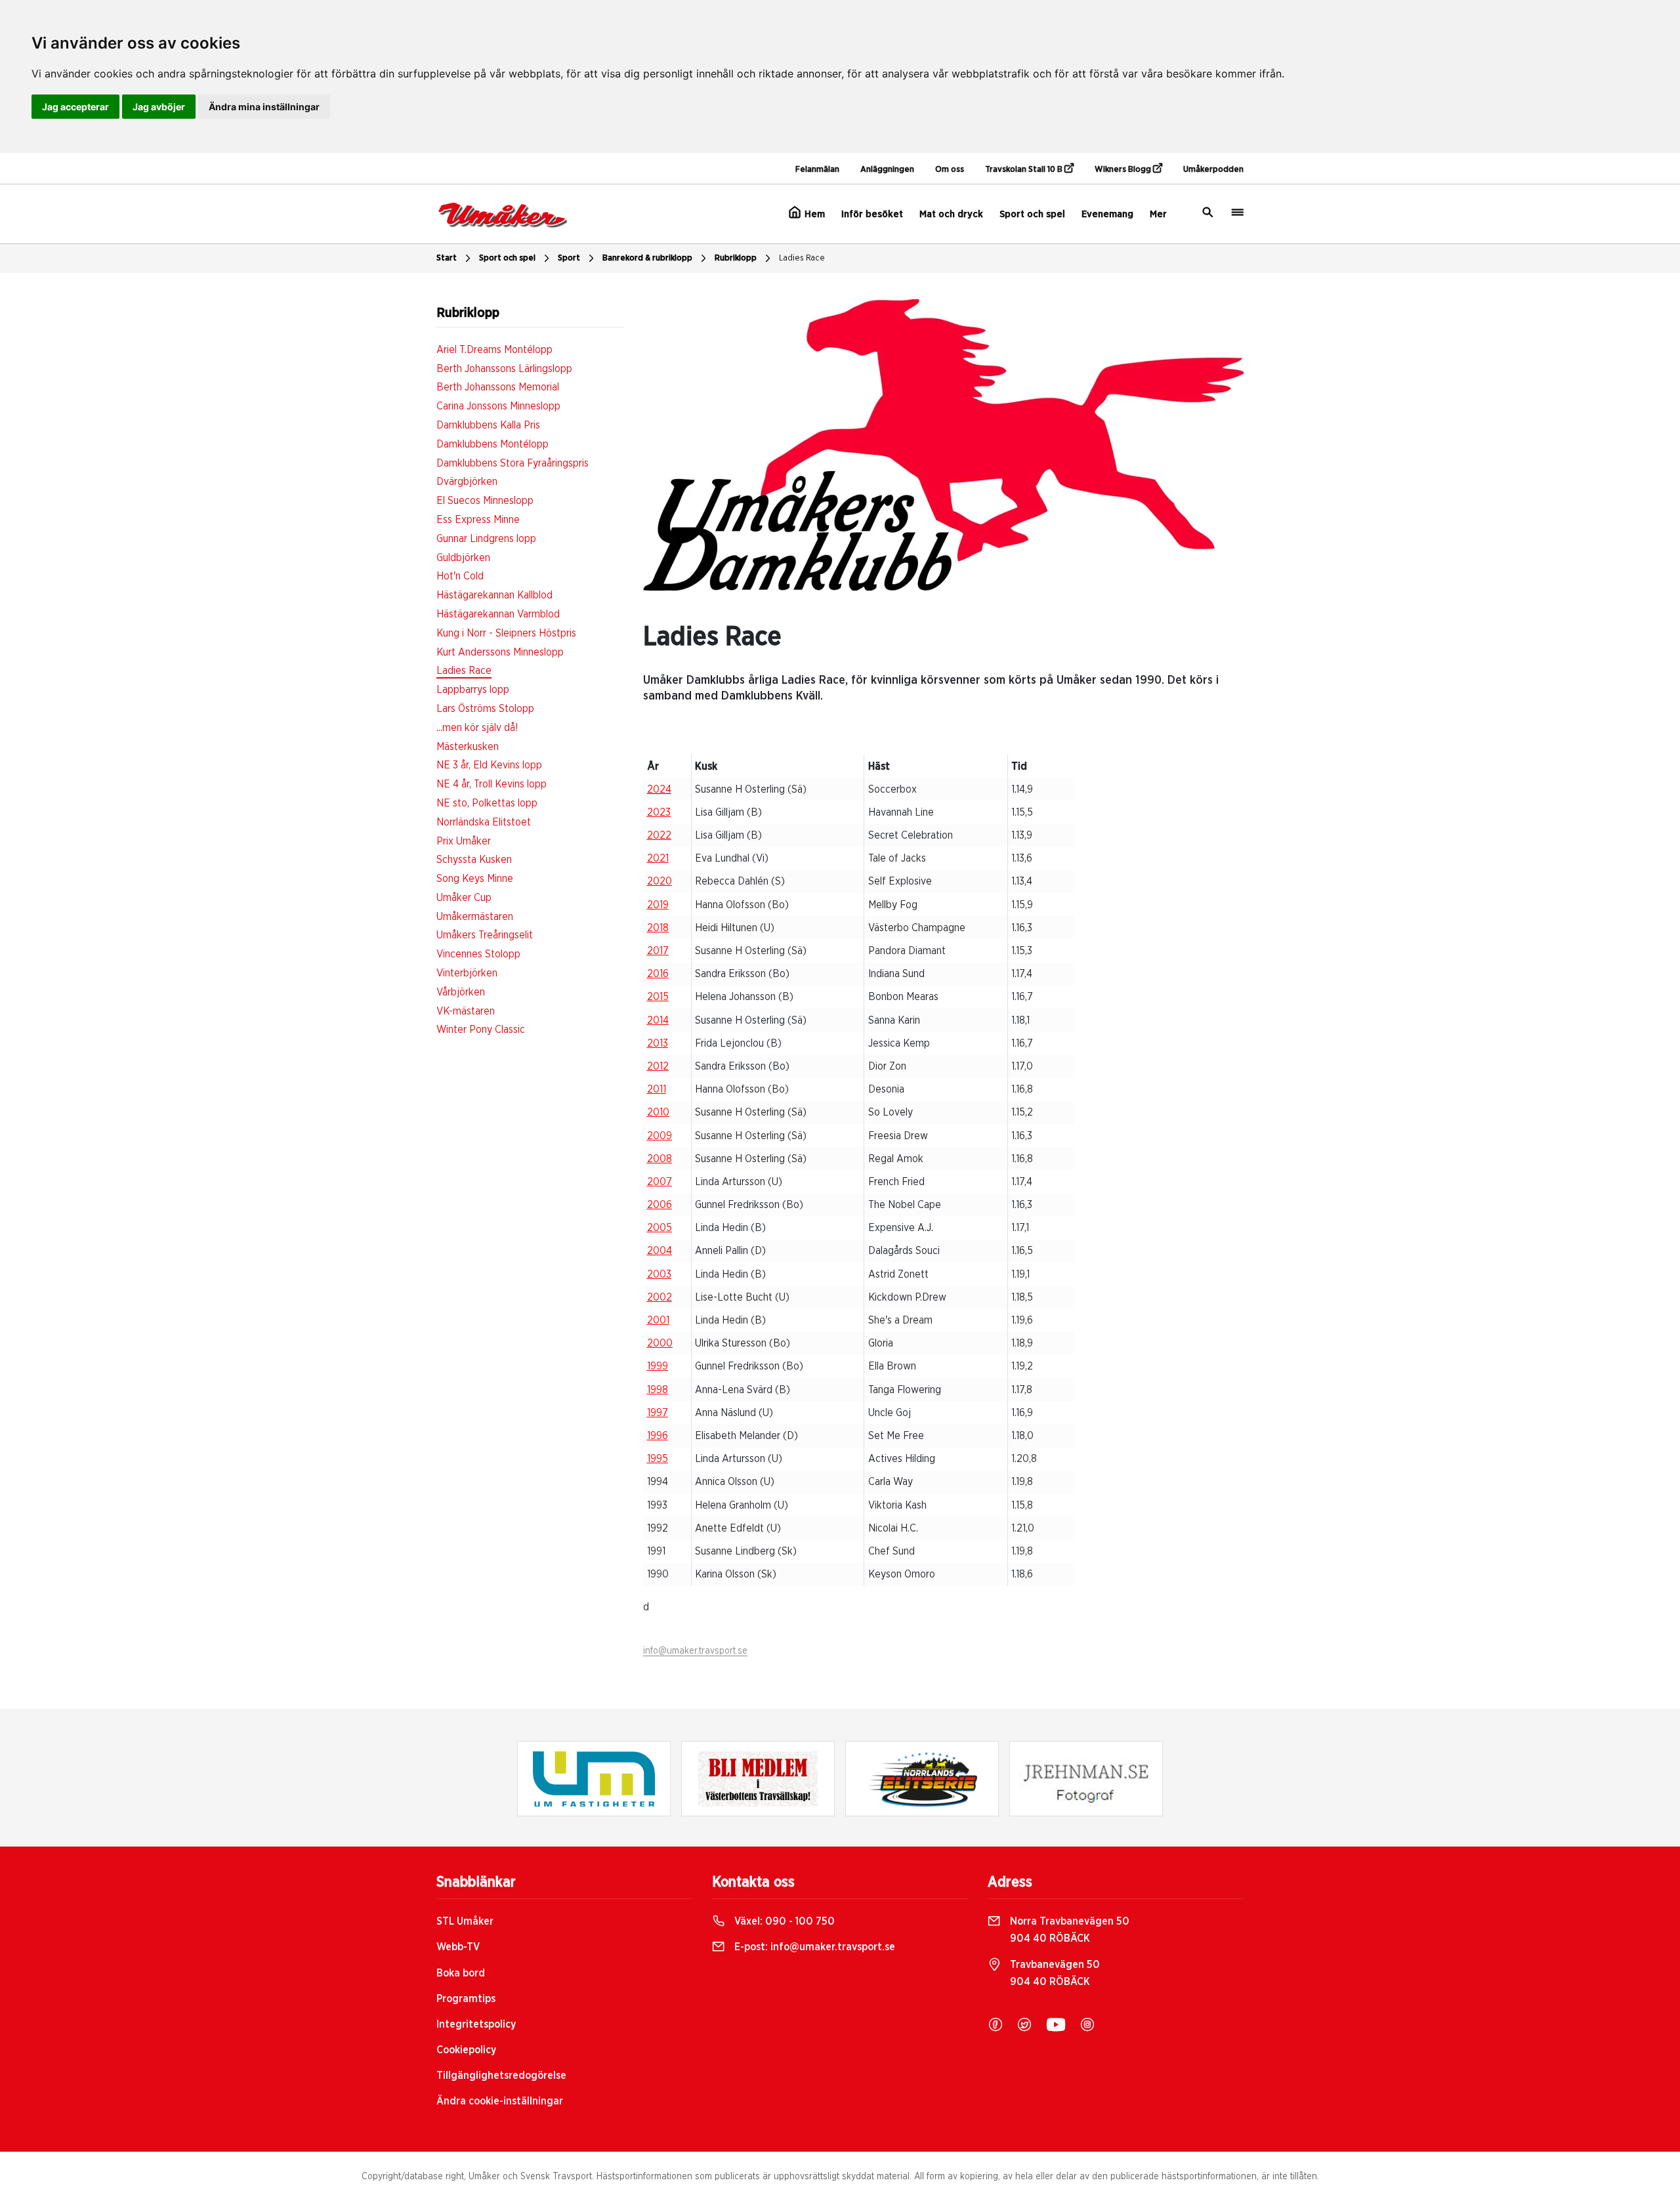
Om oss (950, 170)
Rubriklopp (736, 258)
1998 (658, 1390)
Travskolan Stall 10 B (1025, 170)
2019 (658, 905)
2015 (658, 997)
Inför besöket (872, 214)
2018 (658, 928)
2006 (660, 1205)
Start (447, 258)
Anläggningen (887, 170)
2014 (658, 1020)
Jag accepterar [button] (75, 107)
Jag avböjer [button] (159, 107)
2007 (660, 1182)
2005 (660, 1228)
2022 (659, 835)
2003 (659, 1274)
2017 (658, 951)
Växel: (783, 1921)
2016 (658, 974)
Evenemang (1107, 214)
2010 (658, 1112)
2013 (658, 1043)
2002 (660, 1297)
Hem (813, 214)
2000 (660, 1343)
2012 (658, 1066)
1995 (658, 1459)
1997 (658, 1413)
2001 (658, 1320)
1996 (658, 1436)
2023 (659, 812)
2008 (660, 1159)
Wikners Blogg (1124, 170)
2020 (660, 881)
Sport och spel (1032, 214)
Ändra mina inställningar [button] (264, 107)
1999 (658, 1366)
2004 (660, 1251)
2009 (660, 1136)
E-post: (813, 1947)
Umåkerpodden (1213, 170)
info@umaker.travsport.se (695, 1651)
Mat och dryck (951, 214)
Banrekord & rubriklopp (647, 258)
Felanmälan (817, 170)
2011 (657, 1089)
